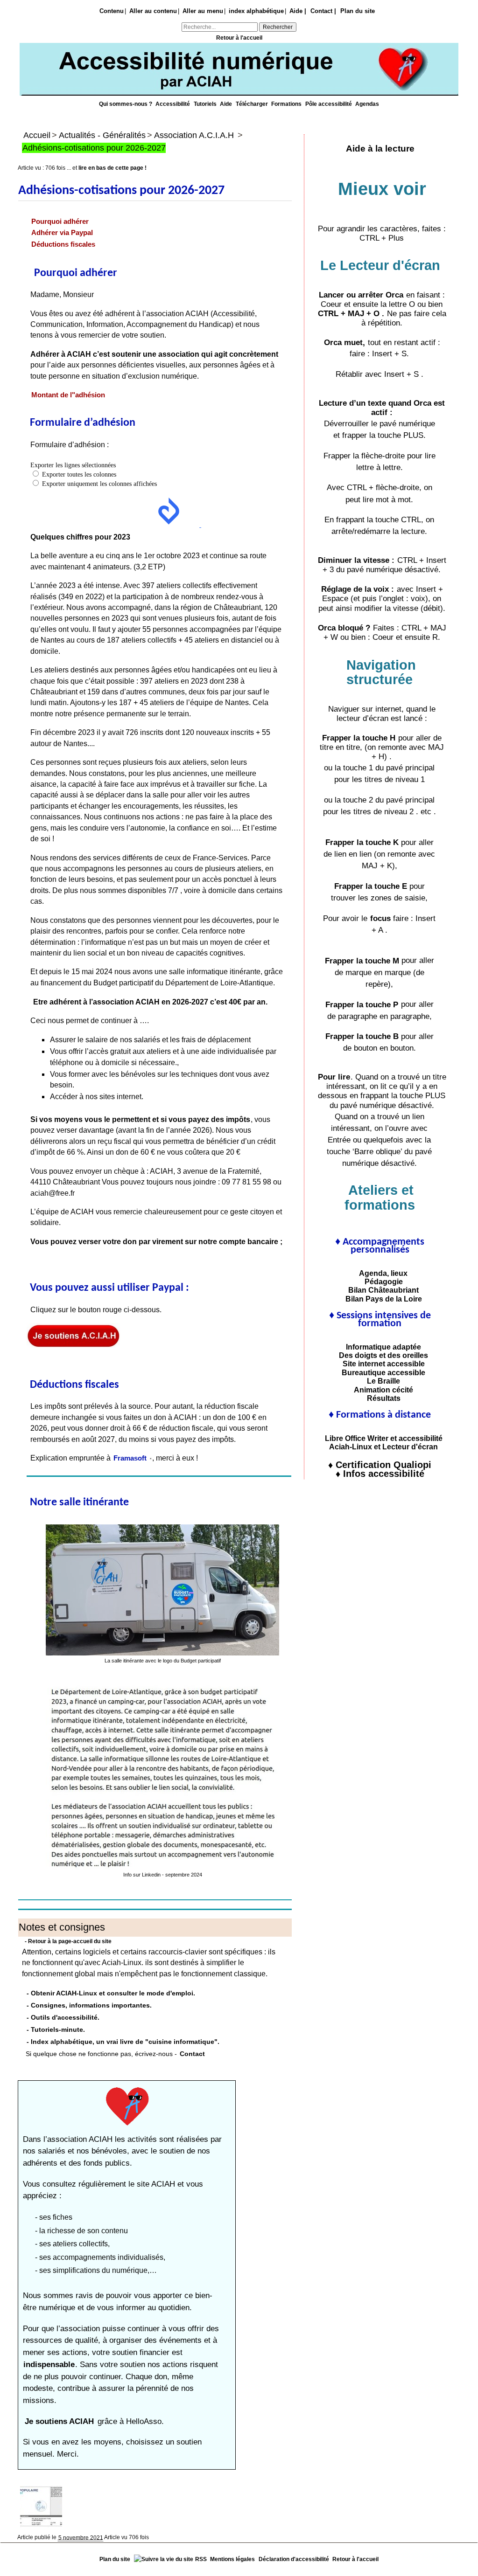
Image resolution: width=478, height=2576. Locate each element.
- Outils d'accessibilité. (63, 2017)
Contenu (112, 11)
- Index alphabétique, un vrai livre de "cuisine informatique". (123, 2041)
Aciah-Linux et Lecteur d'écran (380, 1447)
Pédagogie (380, 1281)
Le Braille (380, 1381)
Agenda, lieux (380, 1273)
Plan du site (358, 11)
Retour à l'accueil (239, 38)
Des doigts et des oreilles (380, 1355)
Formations (286, 104)
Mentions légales (232, 2559)
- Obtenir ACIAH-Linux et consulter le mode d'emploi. (111, 1993)
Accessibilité (173, 104)
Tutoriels (206, 104)
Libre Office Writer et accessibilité (380, 1438)
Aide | (298, 11)
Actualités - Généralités (102, 135)
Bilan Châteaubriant (380, 1290)
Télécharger (253, 104)
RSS (201, 2559)
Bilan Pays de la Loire (380, 1299)
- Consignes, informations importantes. (89, 2005)
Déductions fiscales (63, 244)
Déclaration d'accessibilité (294, 2559)
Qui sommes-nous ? (126, 104)
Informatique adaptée (380, 1347)
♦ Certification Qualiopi (380, 1465)
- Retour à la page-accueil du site (68, 1941)
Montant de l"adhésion (68, 395)
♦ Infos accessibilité (380, 1474)
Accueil (37, 135)
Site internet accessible (380, 1364)
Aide (227, 104)
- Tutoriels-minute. (56, 2029)
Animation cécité (380, 1390)
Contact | (323, 11)
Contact (192, 2053)
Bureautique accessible (380, 1372)
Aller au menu (203, 11)
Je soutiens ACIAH (60, 2421)
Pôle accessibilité (329, 104)
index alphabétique (256, 11)
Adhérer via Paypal (62, 233)
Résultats (380, 1398)
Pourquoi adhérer (60, 222)
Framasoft (130, 1458)
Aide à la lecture (380, 149)
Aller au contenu (153, 11)
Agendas (367, 104)
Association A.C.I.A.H (194, 135)
